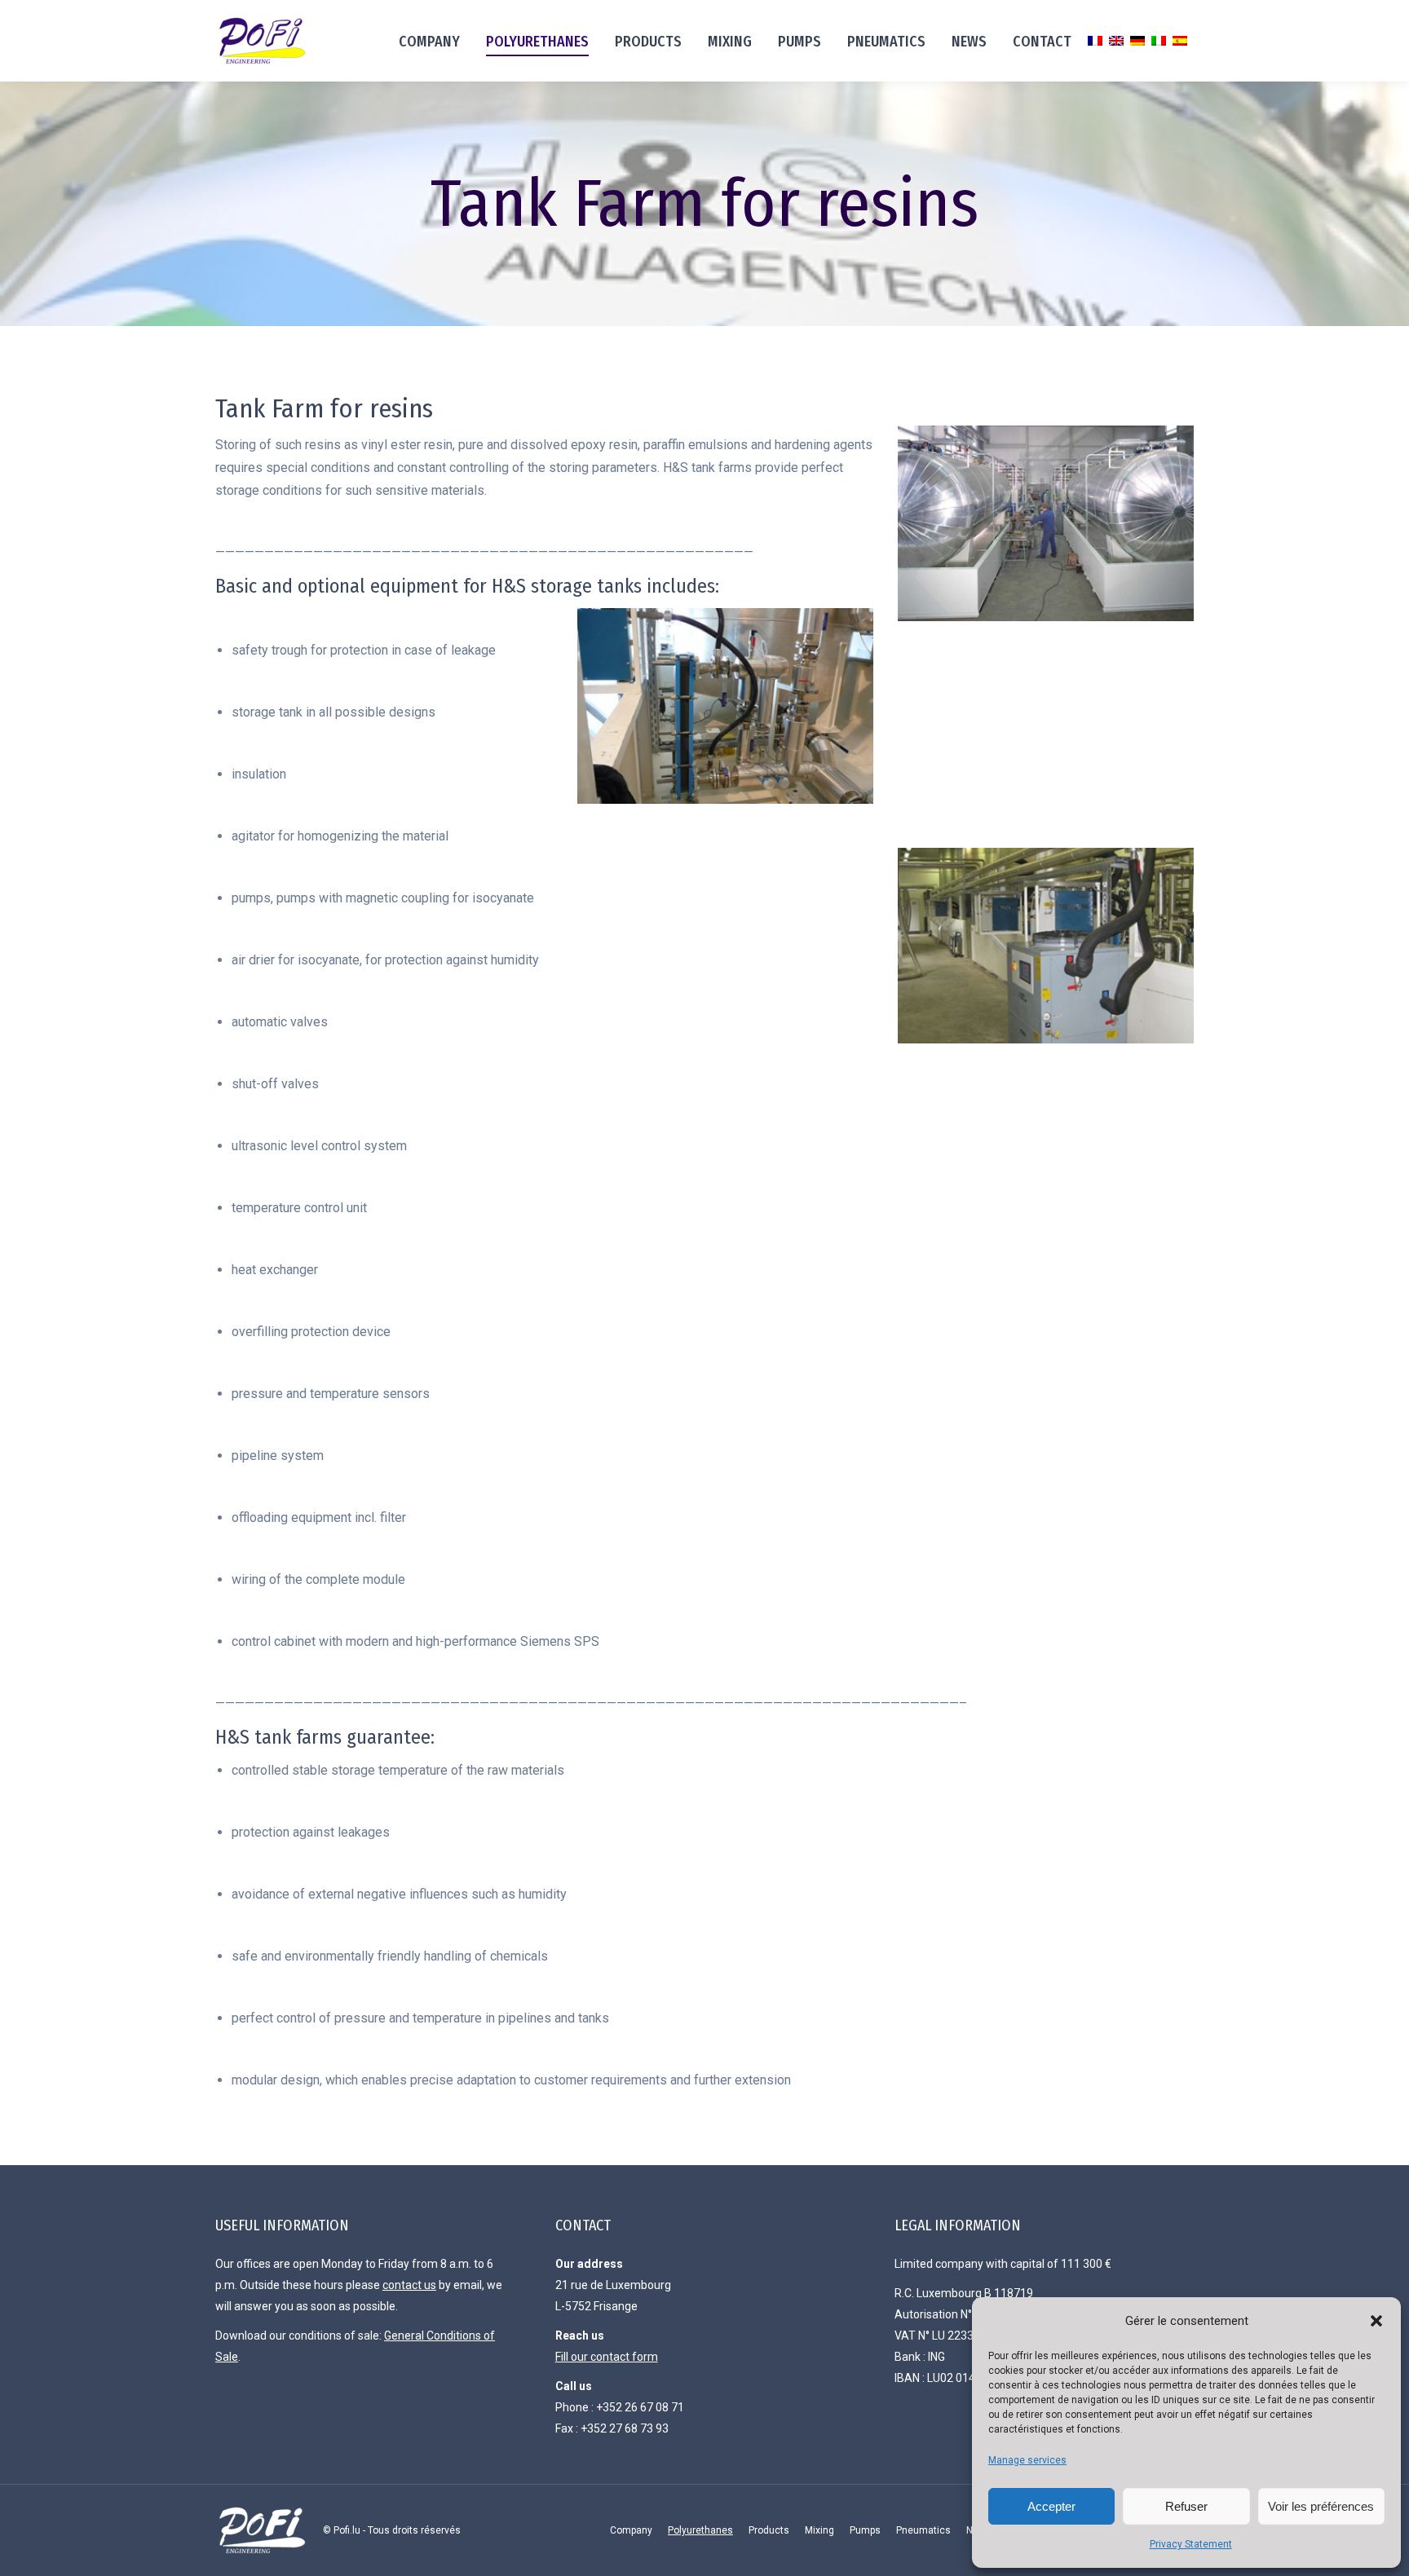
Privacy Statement (1191, 2544)
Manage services (1027, 2460)
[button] (1376, 2321)
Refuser (1186, 2506)
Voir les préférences (1321, 2506)
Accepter (1051, 2506)
